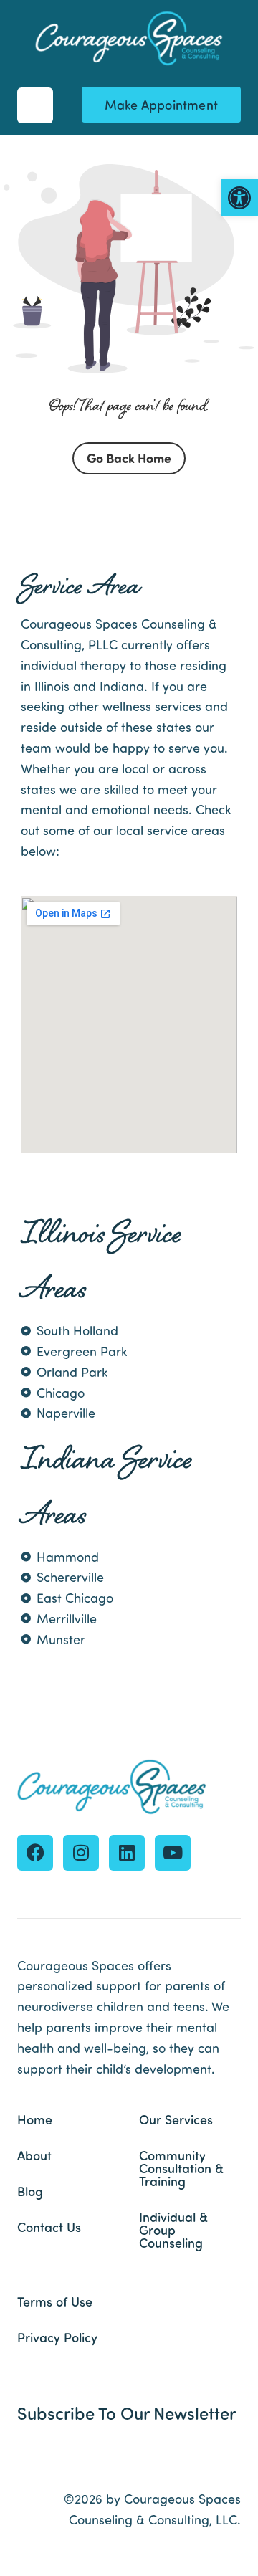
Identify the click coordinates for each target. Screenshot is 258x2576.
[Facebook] (35, 1853)
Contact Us (49, 2227)
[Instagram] (81, 1853)
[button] (239, 198)
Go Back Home (129, 458)
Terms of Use (55, 2301)
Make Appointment (161, 104)
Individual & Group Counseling (173, 2230)
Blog (30, 2191)
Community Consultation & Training (181, 2168)
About (34, 2155)
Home (35, 2119)
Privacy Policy (57, 2337)
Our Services (176, 2119)
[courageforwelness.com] (129, 39)
